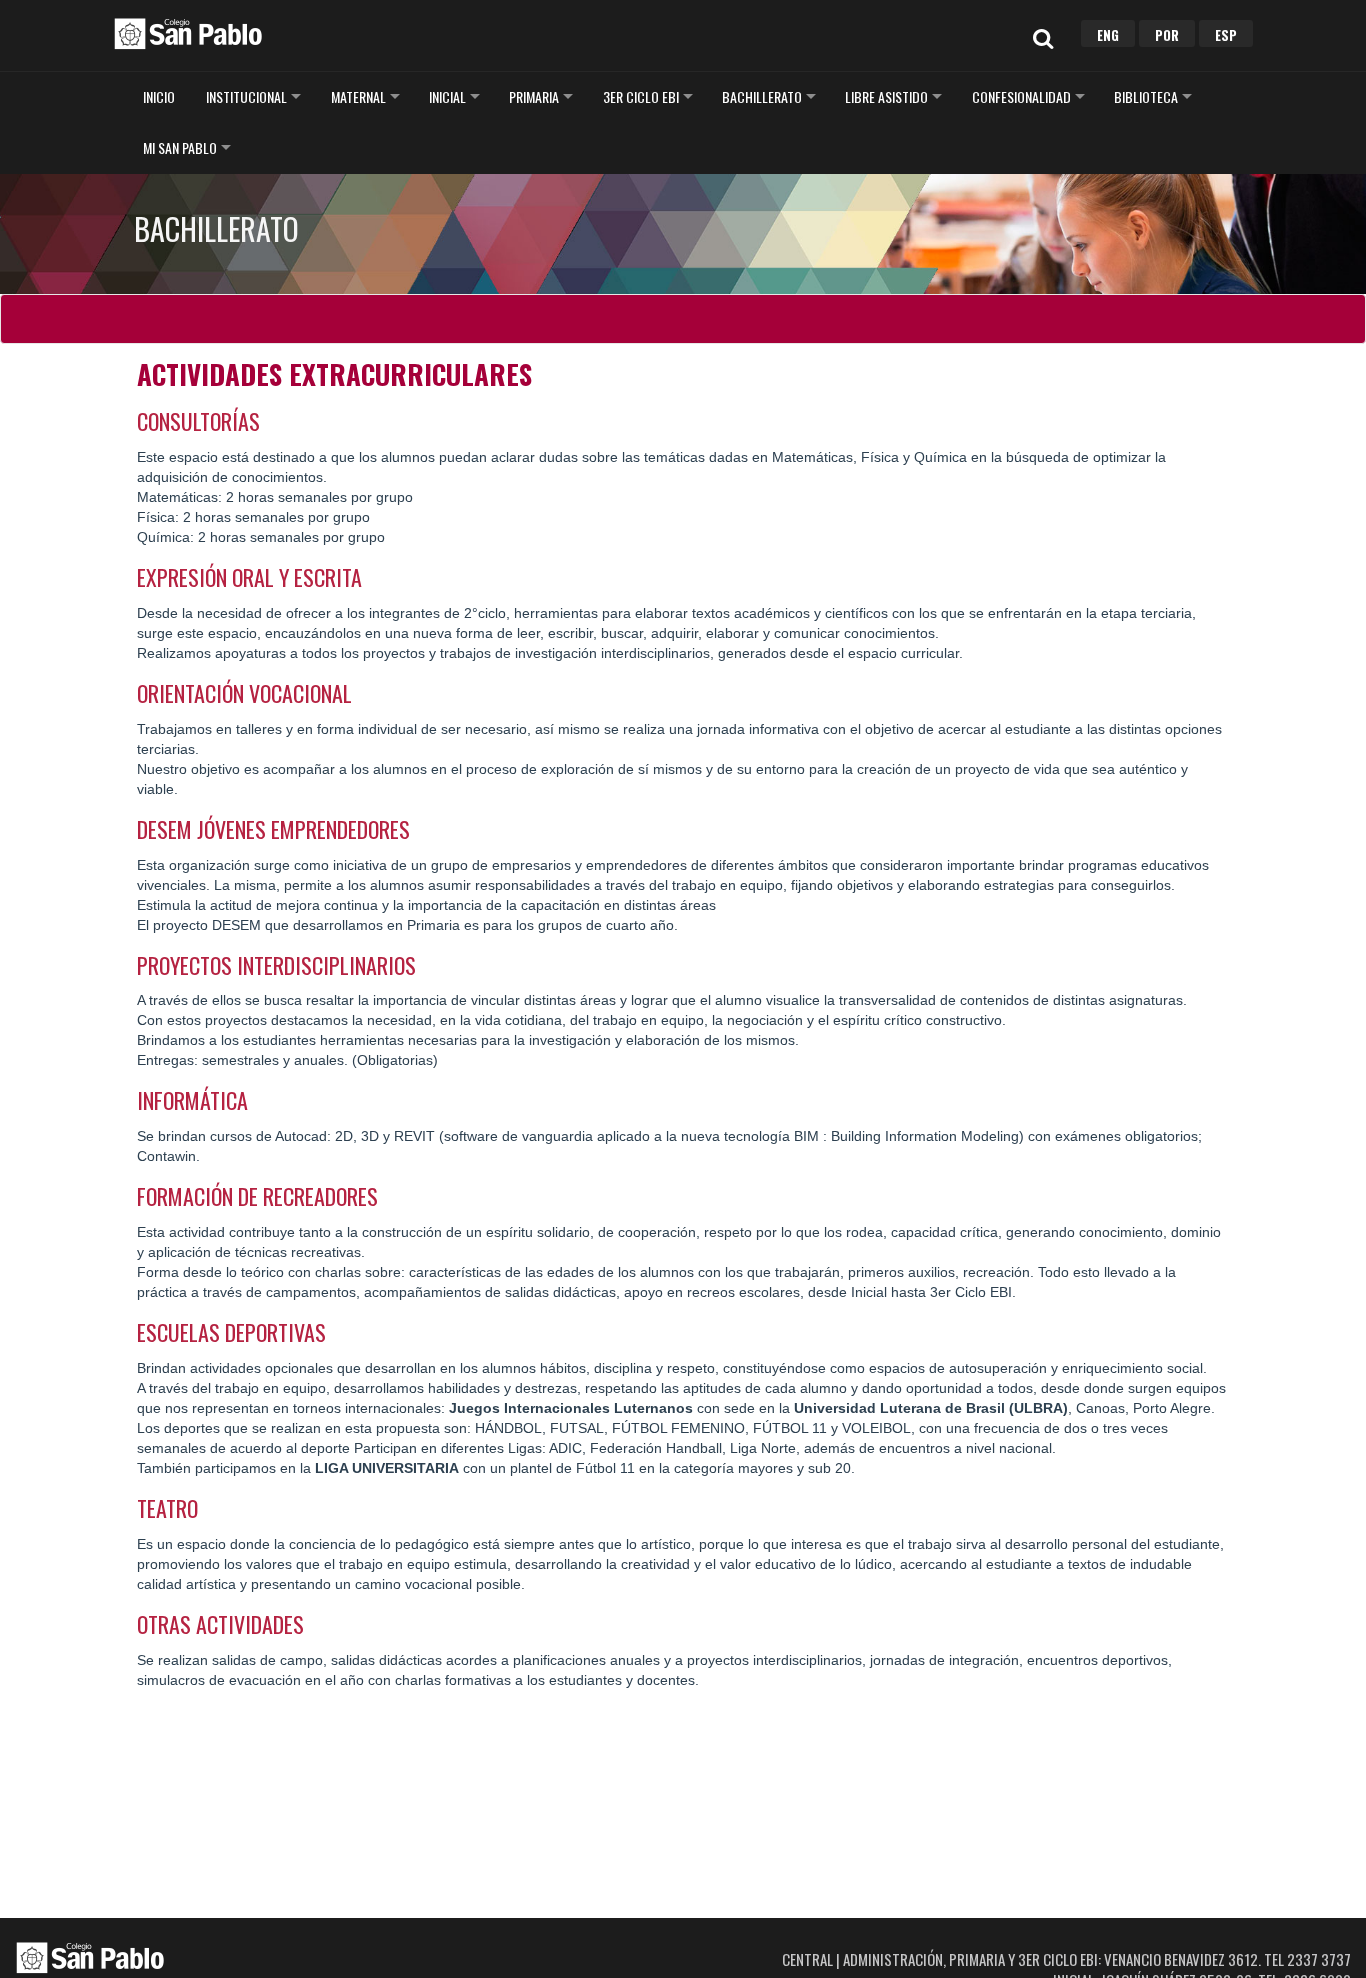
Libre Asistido (886, 96)
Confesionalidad (1021, 96)
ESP (1226, 35)
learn (188, 33)
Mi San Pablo (180, 147)
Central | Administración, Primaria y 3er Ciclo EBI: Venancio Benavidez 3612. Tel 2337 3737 (1066, 1959)
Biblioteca (1146, 96)
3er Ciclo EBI (641, 96)
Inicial (447, 96)
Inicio (159, 96)
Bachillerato (762, 96)
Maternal (358, 96)
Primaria (534, 96)
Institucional (246, 96)
